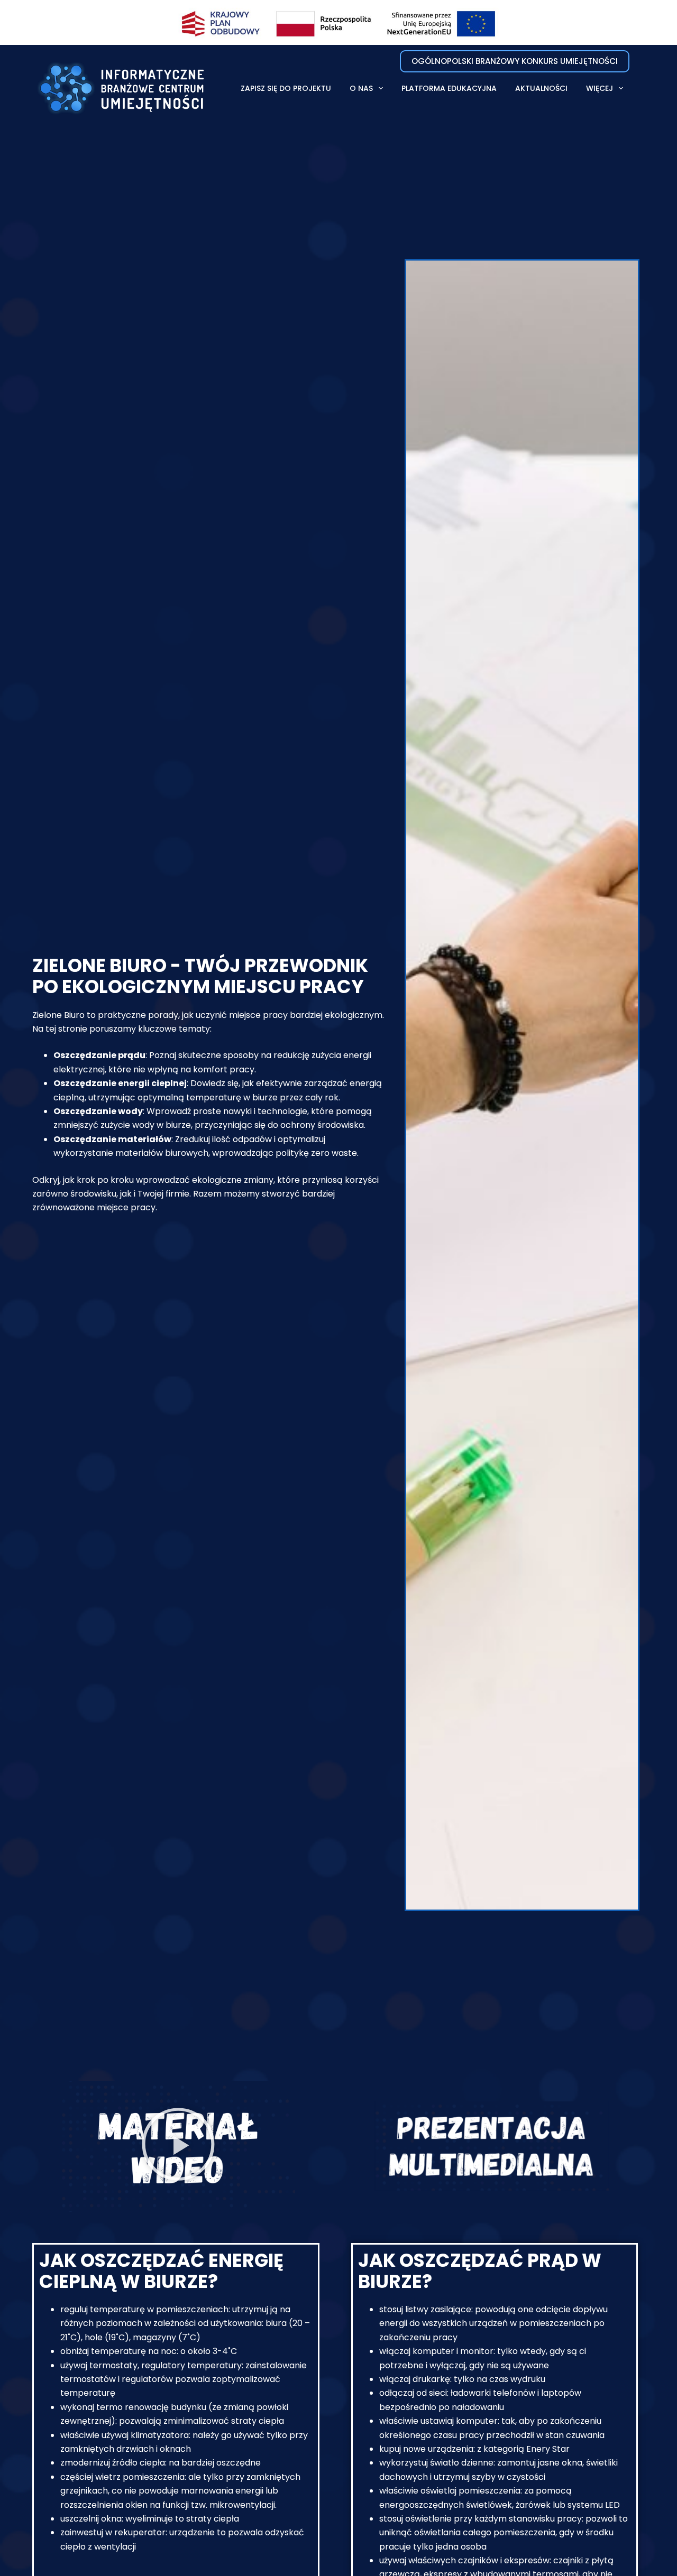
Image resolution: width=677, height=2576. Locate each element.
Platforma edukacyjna (449, 88)
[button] (178, 2152)
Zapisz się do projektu (286, 88)
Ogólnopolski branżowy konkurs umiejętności (515, 61)
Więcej (600, 88)
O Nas (361, 88)
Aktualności (541, 88)
